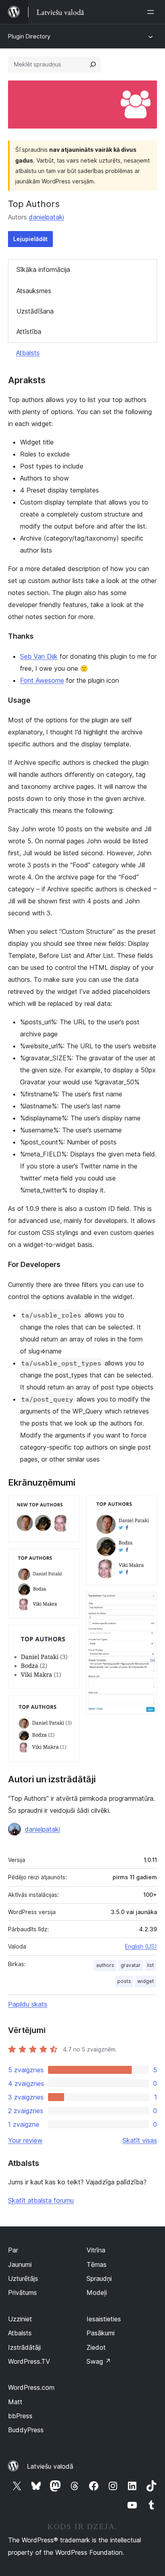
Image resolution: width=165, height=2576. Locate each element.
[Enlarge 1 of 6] (68, 1506)
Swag (99, 2361)
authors (105, 1965)
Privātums (22, 2292)
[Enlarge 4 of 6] (68, 1706)
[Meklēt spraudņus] (93, 64)
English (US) (141, 1946)
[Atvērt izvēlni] (152, 12)
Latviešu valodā (50, 2466)
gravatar (131, 1965)
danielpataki (46, 217)
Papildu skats (28, 2004)
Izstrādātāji (24, 2347)
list (150, 1965)
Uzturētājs (23, 2278)
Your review (25, 2140)
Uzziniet (20, 2319)
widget (146, 1981)
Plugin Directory (29, 36)
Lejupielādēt (30, 239)
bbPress (20, 2416)
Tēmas (97, 2264)
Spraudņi (99, 2278)
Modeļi (97, 2292)
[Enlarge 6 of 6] (146, 1603)
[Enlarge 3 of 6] (68, 1636)
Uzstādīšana (35, 311)
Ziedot (96, 2347)
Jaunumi (20, 2264)
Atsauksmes (34, 291)
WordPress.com (31, 2387)
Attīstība (29, 332)
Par (13, 2250)
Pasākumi (101, 2333)
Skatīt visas (140, 2140)
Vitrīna (96, 2250)
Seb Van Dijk (39, 656)
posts (124, 1981)
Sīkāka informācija (43, 269)
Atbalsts (28, 353)
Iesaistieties (104, 2319)
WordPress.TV (29, 2361)
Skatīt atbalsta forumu (41, 2200)
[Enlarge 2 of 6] (68, 1559)
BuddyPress (26, 2430)
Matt (15, 2402)
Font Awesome (42, 680)
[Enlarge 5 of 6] (146, 1506)
